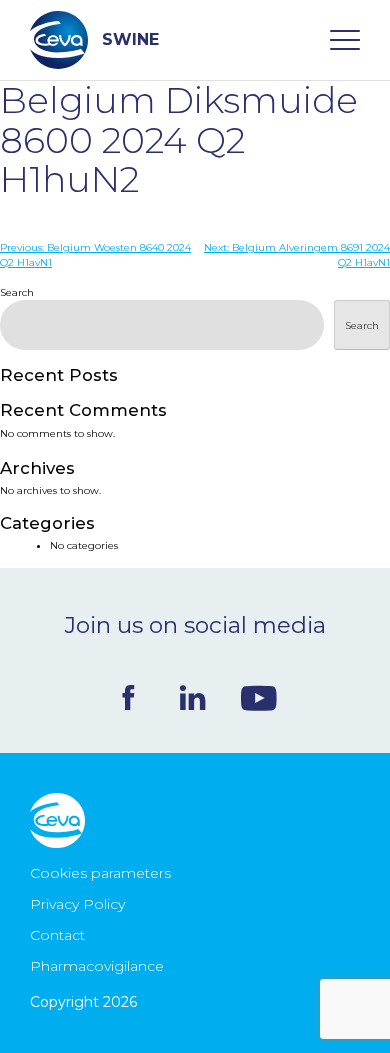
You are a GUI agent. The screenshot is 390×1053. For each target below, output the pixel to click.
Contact (57, 935)
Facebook (128, 697)
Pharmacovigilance (97, 966)
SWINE (130, 39)
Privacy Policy (77, 904)
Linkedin (192, 697)
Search (17, 292)
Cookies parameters (100, 873)
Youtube (259, 698)
